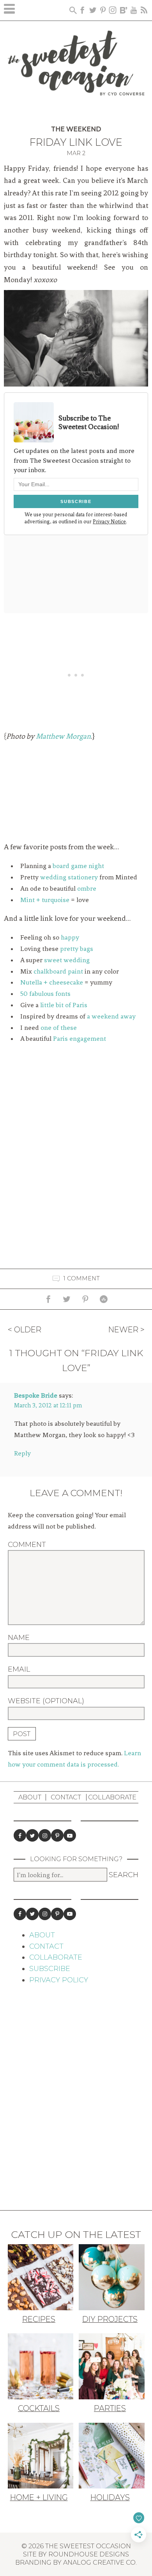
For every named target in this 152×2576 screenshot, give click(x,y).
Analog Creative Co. (100, 2562)
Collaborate (112, 1797)
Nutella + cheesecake (52, 982)
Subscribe (50, 1969)
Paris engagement (80, 1038)
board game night (78, 866)
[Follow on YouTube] (70, 1835)
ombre (87, 888)
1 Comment (82, 1278)
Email (19, 1669)
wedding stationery (69, 877)
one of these (59, 1028)
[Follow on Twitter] (32, 1835)
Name (19, 1638)
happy (70, 937)
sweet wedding (67, 960)
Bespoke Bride (36, 1395)
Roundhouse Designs (89, 2554)
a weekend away (111, 1016)
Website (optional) (46, 1701)
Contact (66, 1797)
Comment (27, 1545)
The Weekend (76, 129)
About (30, 1797)
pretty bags (77, 949)
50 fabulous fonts (45, 994)
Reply (22, 1453)
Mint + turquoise (45, 900)
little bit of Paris (64, 1005)
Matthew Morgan (63, 736)
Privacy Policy (59, 1980)
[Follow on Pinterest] (57, 1835)
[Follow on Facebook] (20, 1835)
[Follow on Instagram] (45, 1835)
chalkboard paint (58, 971)
